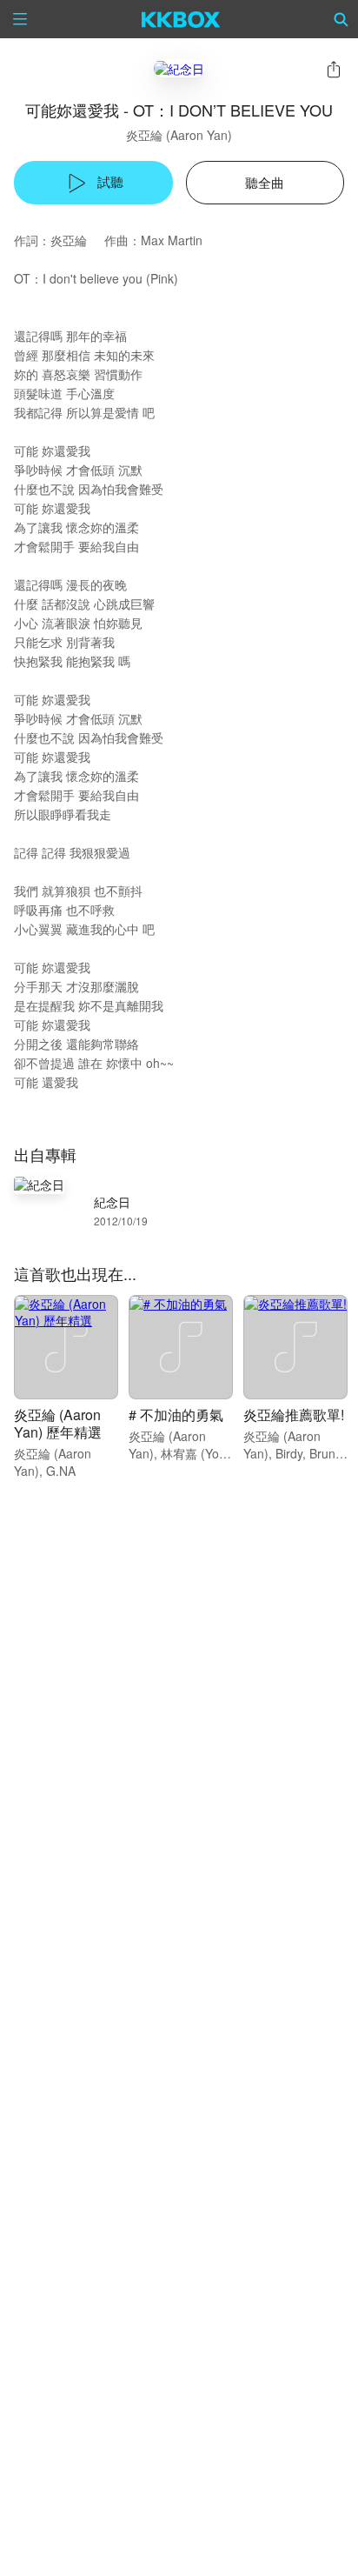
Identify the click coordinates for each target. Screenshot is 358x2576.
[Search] (341, 19)
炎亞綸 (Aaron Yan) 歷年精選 (58, 1423)
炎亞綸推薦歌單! (294, 1415)
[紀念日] (179, 68)
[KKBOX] (181, 19)
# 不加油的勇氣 (176, 1415)
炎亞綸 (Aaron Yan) (179, 135)
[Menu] (20, 19)
